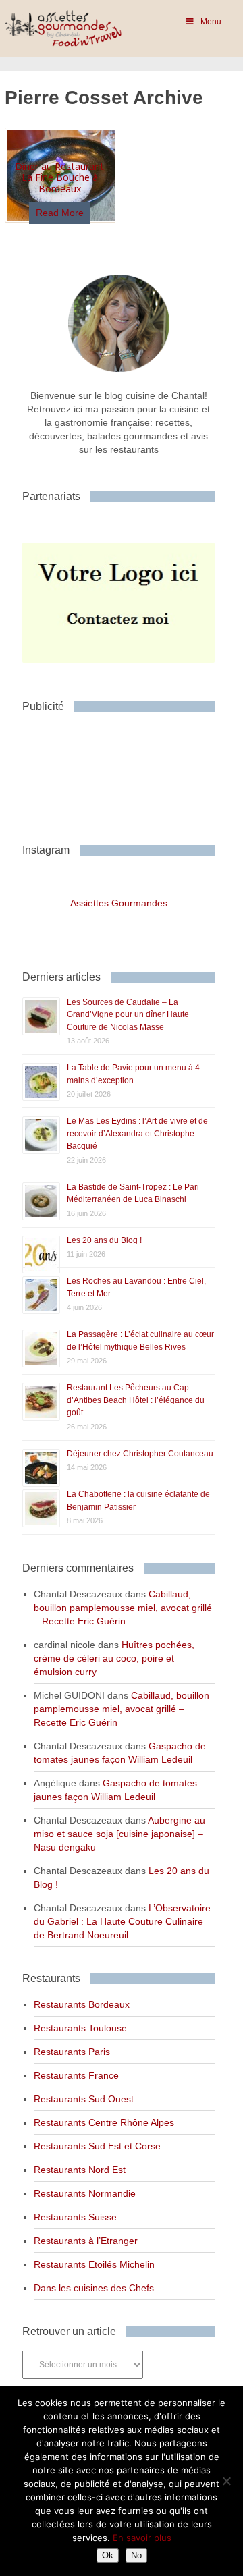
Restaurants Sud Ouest (84, 2099)
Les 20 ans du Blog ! (104, 1240)
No (136, 2555)
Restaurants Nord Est (80, 2170)
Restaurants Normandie (85, 2193)
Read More (60, 213)
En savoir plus (142, 2538)
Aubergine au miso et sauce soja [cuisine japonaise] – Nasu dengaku (119, 1834)
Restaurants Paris (72, 2052)
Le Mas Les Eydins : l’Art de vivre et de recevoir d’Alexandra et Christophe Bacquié (137, 1133)
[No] (226, 2481)
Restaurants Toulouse (80, 2028)
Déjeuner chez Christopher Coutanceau (140, 1454)
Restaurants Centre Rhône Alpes (104, 2122)
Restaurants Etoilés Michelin (94, 2264)
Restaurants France (76, 2075)
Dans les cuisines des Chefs (94, 2288)
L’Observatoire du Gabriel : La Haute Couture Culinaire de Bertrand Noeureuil (122, 1921)
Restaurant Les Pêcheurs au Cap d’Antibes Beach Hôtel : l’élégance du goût (136, 1400)
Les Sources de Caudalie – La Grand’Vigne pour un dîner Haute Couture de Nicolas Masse (128, 1015)
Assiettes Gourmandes (119, 903)
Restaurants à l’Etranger (86, 2241)
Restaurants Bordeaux (82, 2004)
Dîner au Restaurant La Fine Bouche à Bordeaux (59, 178)
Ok (108, 2555)
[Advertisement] (130, 773)
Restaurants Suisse (75, 2217)
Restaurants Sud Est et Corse (97, 2146)
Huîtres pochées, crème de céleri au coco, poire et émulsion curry (114, 1658)
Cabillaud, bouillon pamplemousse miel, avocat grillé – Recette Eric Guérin (123, 1608)
